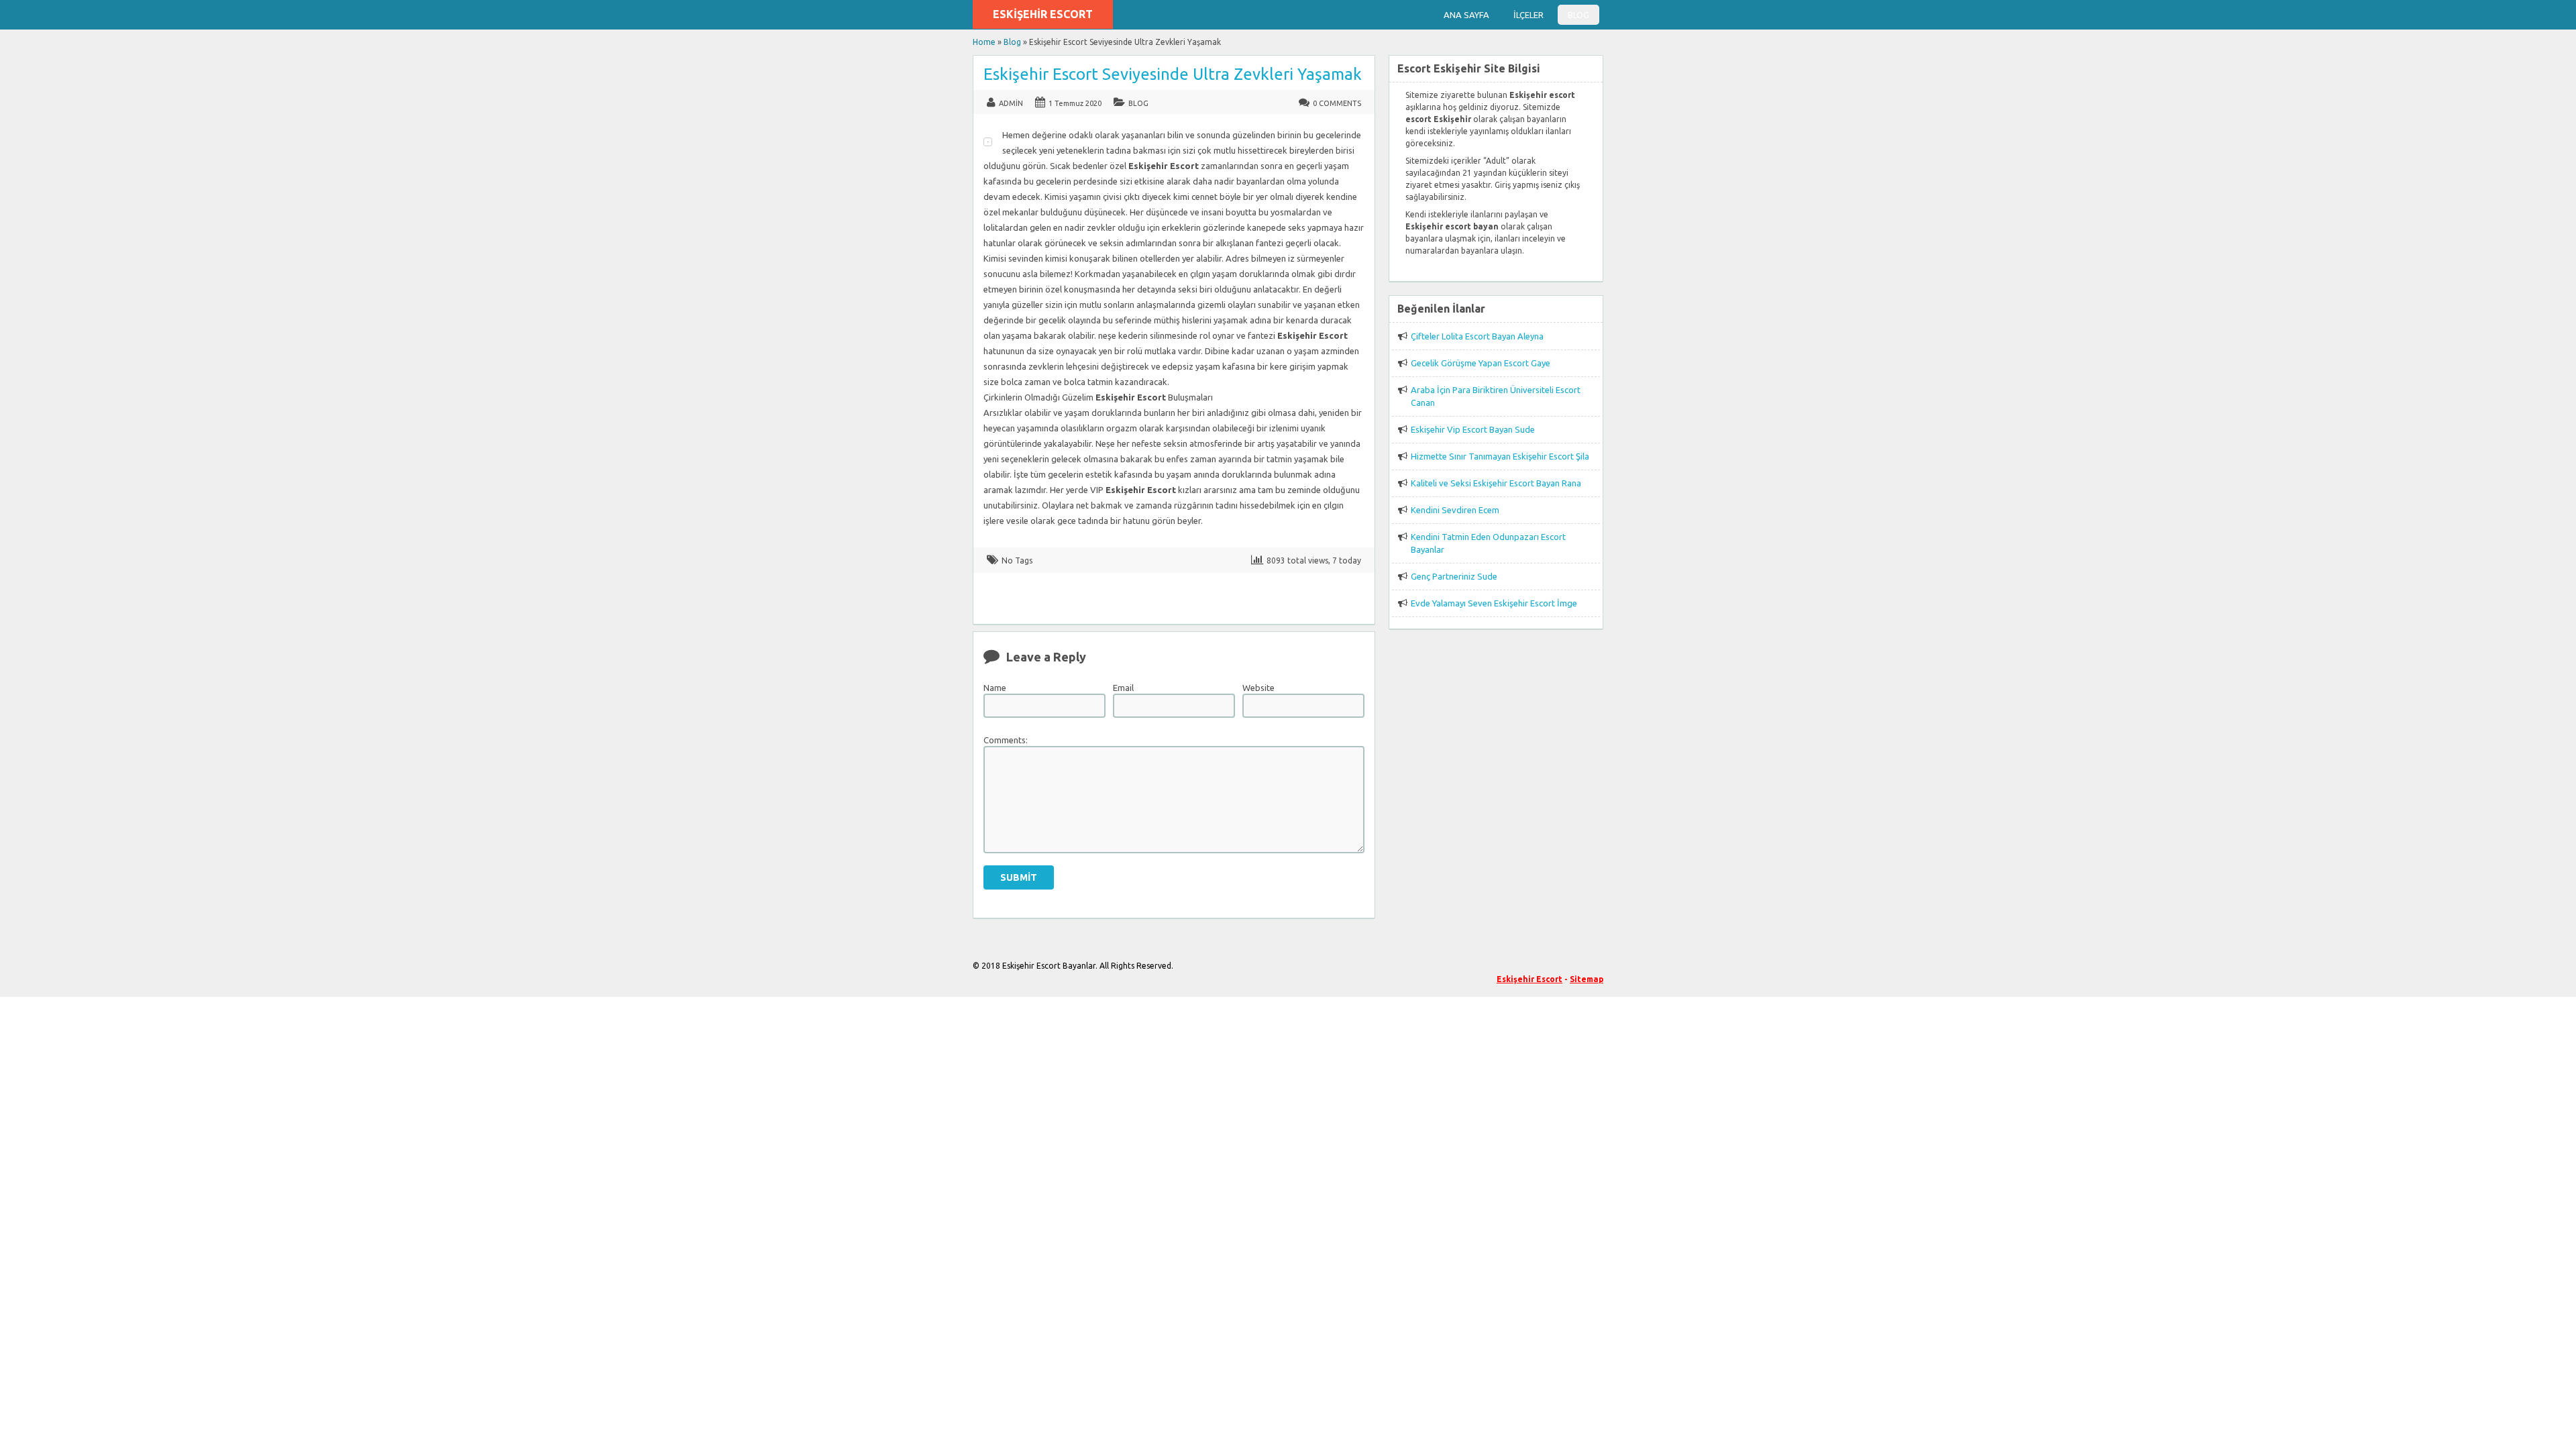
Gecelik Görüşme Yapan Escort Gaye (1481, 363)
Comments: (1006, 740)
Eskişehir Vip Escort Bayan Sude (1473, 429)
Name (995, 688)
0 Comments (1337, 103)
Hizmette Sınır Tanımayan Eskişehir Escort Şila (1500, 456)
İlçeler (1528, 15)
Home (984, 42)
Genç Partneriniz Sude (1454, 576)
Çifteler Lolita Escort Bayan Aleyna (1477, 336)
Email (1123, 688)
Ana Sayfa (1466, 15)
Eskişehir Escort (1043, 14)
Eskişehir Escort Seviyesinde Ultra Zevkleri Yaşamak (1173, 74)
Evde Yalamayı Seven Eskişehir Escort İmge (1494, 603)
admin (1011, 103)
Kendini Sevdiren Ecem (1455, 510)
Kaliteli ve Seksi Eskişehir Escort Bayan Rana (1496, 483)
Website (1258, 688)
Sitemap (1587, 979)
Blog (1578, 15)
